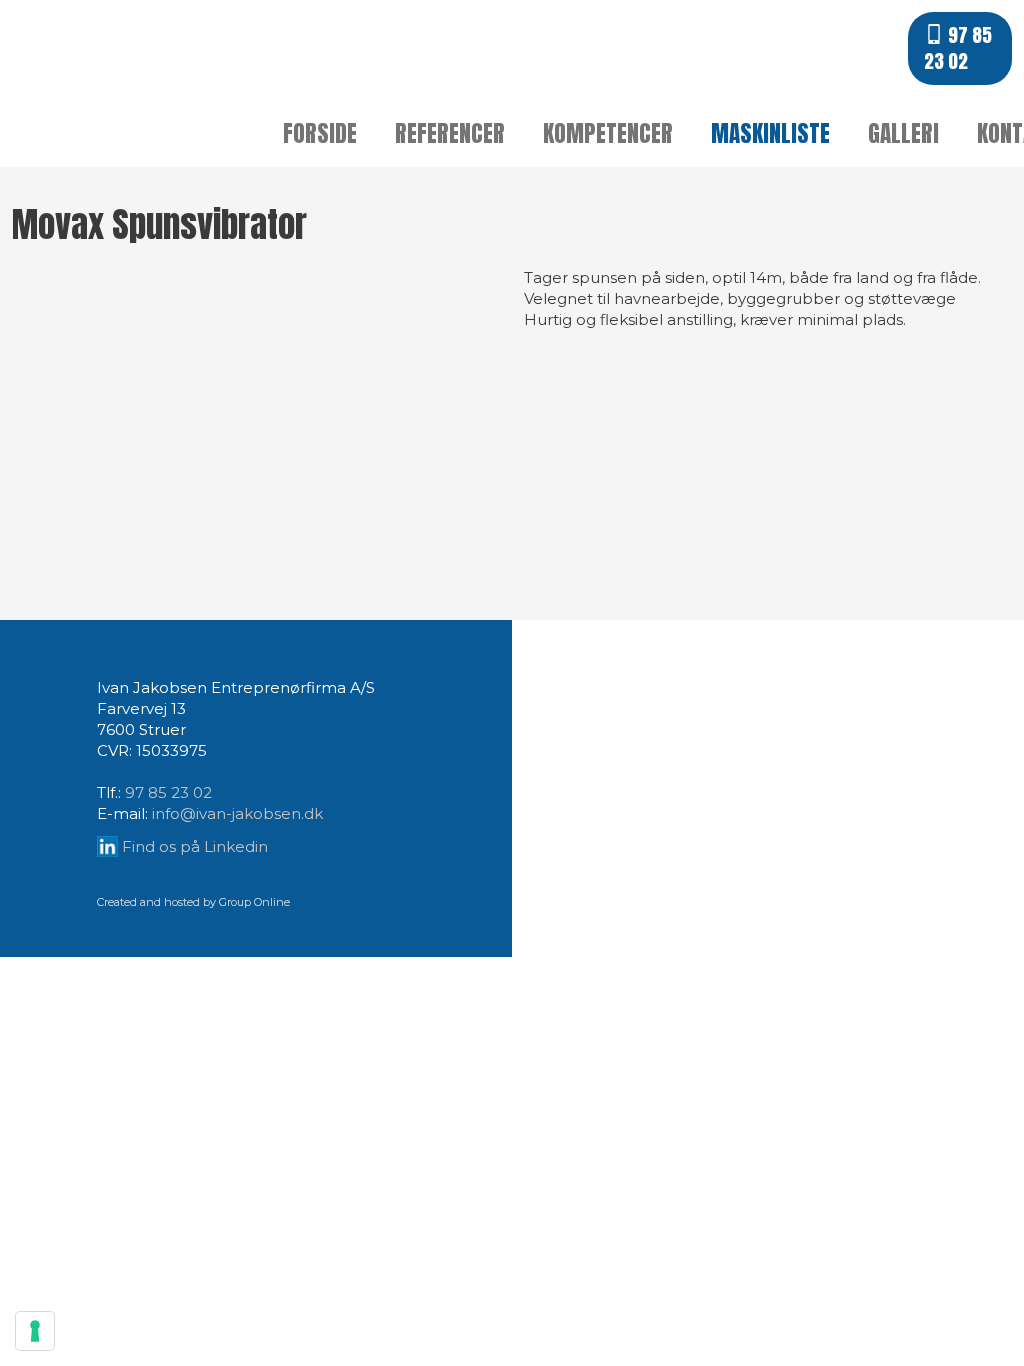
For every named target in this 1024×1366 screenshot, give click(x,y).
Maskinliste (770, 133)
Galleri (903, 133)
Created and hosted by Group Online (193, 902)
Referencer (450, 133)
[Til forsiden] (128, 70)
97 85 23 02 (168, 792)
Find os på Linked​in (195, 846)
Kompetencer (608, 133)
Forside (320, 133)
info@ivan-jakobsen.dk (237, 813)
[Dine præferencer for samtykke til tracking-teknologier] (35, 1331)
